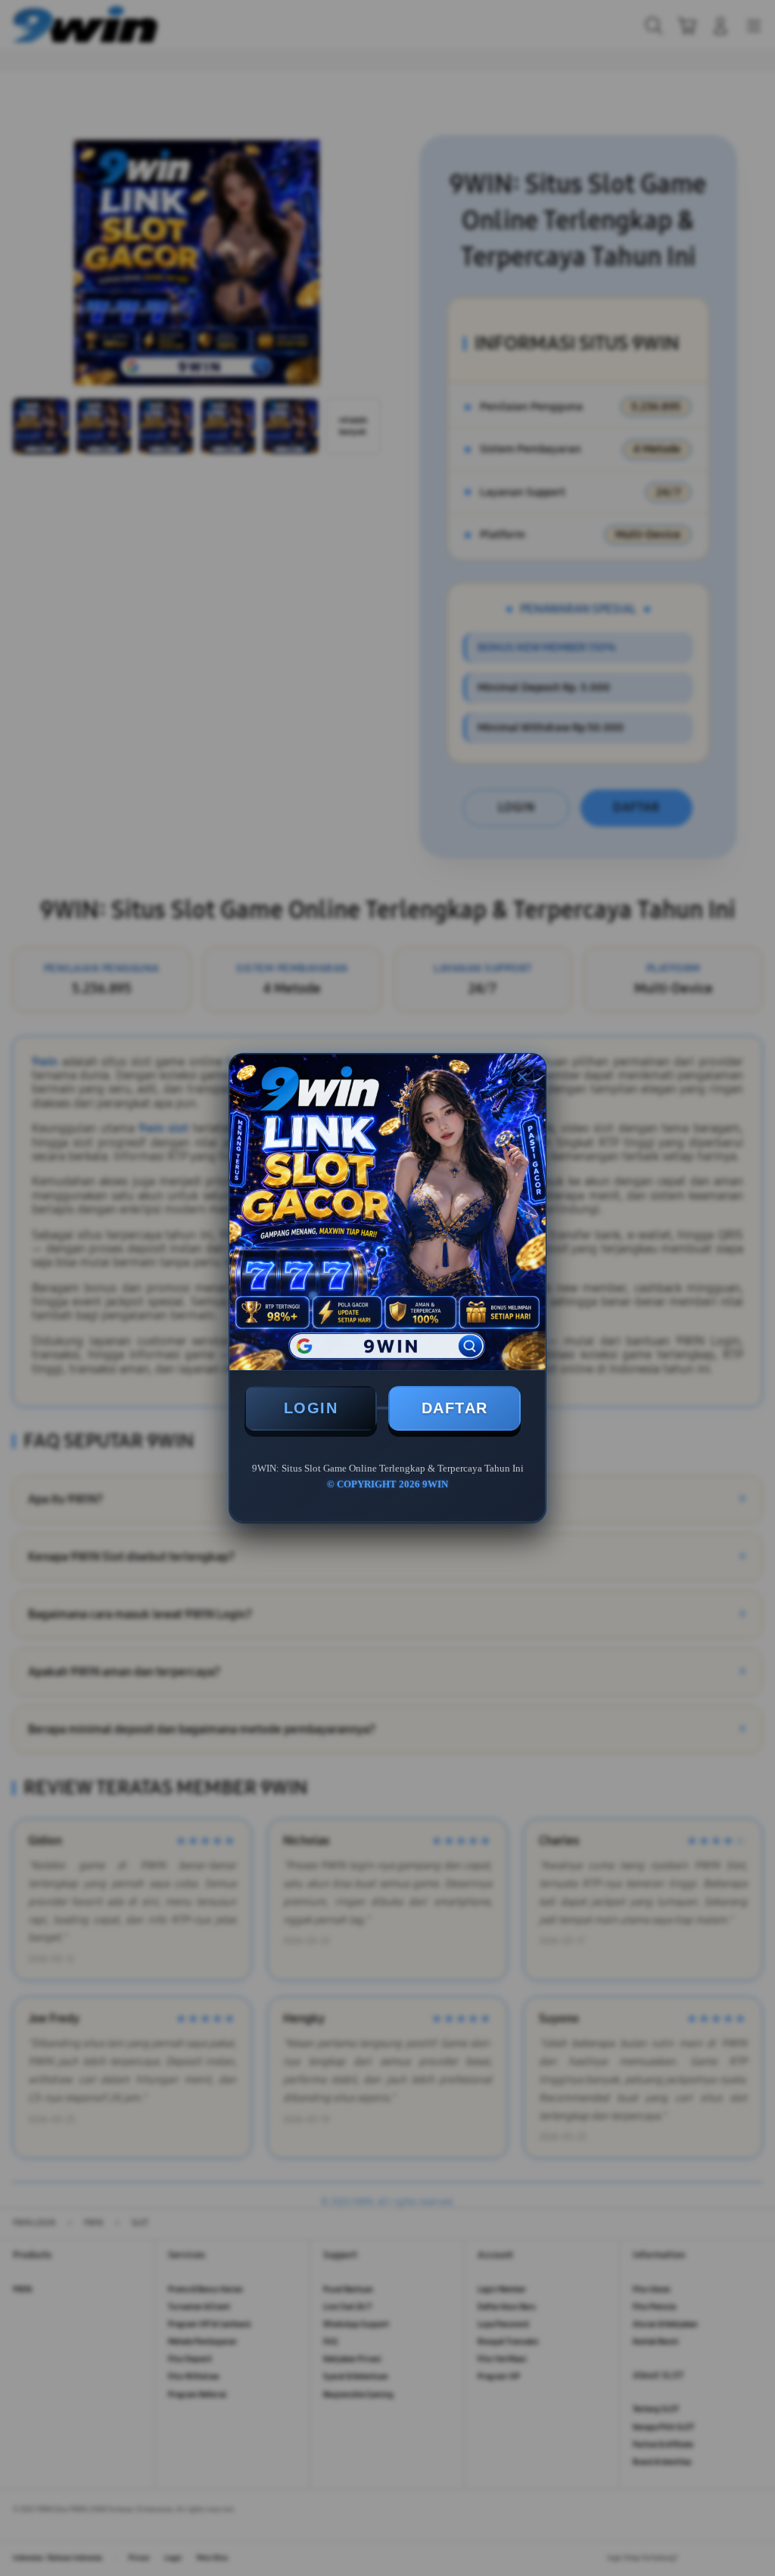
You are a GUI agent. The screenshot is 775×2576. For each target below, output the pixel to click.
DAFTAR (455, 1408)
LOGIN (311, 1408)
